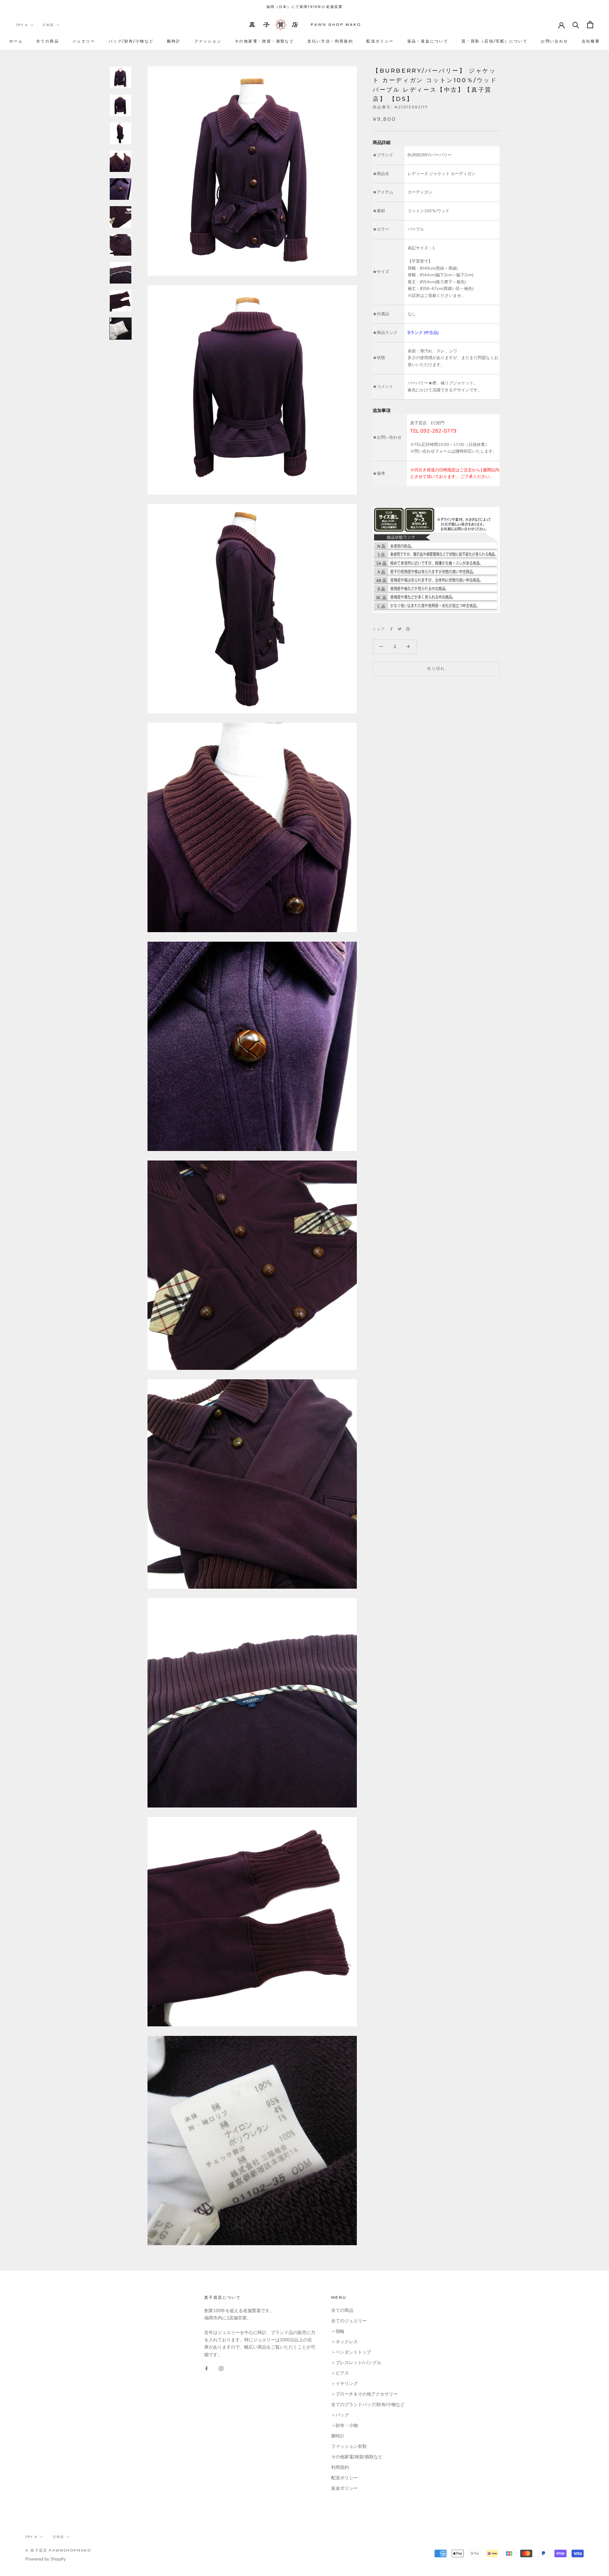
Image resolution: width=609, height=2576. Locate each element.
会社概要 (591, 41)
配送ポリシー (380, 41)
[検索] (576, 25)
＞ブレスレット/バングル (356, 2363)
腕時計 (174, 41)
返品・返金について (428, 41)
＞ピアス (340, 2373)
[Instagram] (221, 2368)
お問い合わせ (554, 41)
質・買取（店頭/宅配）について (494, 41)
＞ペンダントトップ (351, 2352)
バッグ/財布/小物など (131, 41)
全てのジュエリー (349, 2321)
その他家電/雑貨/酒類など (357, 2457)
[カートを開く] (590, 25)
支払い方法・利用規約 (330, 41)
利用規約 (340, 2467)
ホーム (16, 41)
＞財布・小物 (344, 2426)
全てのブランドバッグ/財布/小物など (368, 2405)
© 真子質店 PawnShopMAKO (58, 2550)
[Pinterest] (408, 629)
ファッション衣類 (349, 2446)
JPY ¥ (22, 25)
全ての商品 (48, 41)
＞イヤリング (344, 2384)
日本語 (48, 25)
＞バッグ (340, 2415)
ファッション (208, 41)
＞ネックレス (344, 2342)
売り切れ (436, 668)
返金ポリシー (344, 2488)
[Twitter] (400, 629)
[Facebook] (391, 629)
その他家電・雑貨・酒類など (264, 41)
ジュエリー (84, 41)
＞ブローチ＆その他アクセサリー (364, 2394)
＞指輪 (338, 2331)
